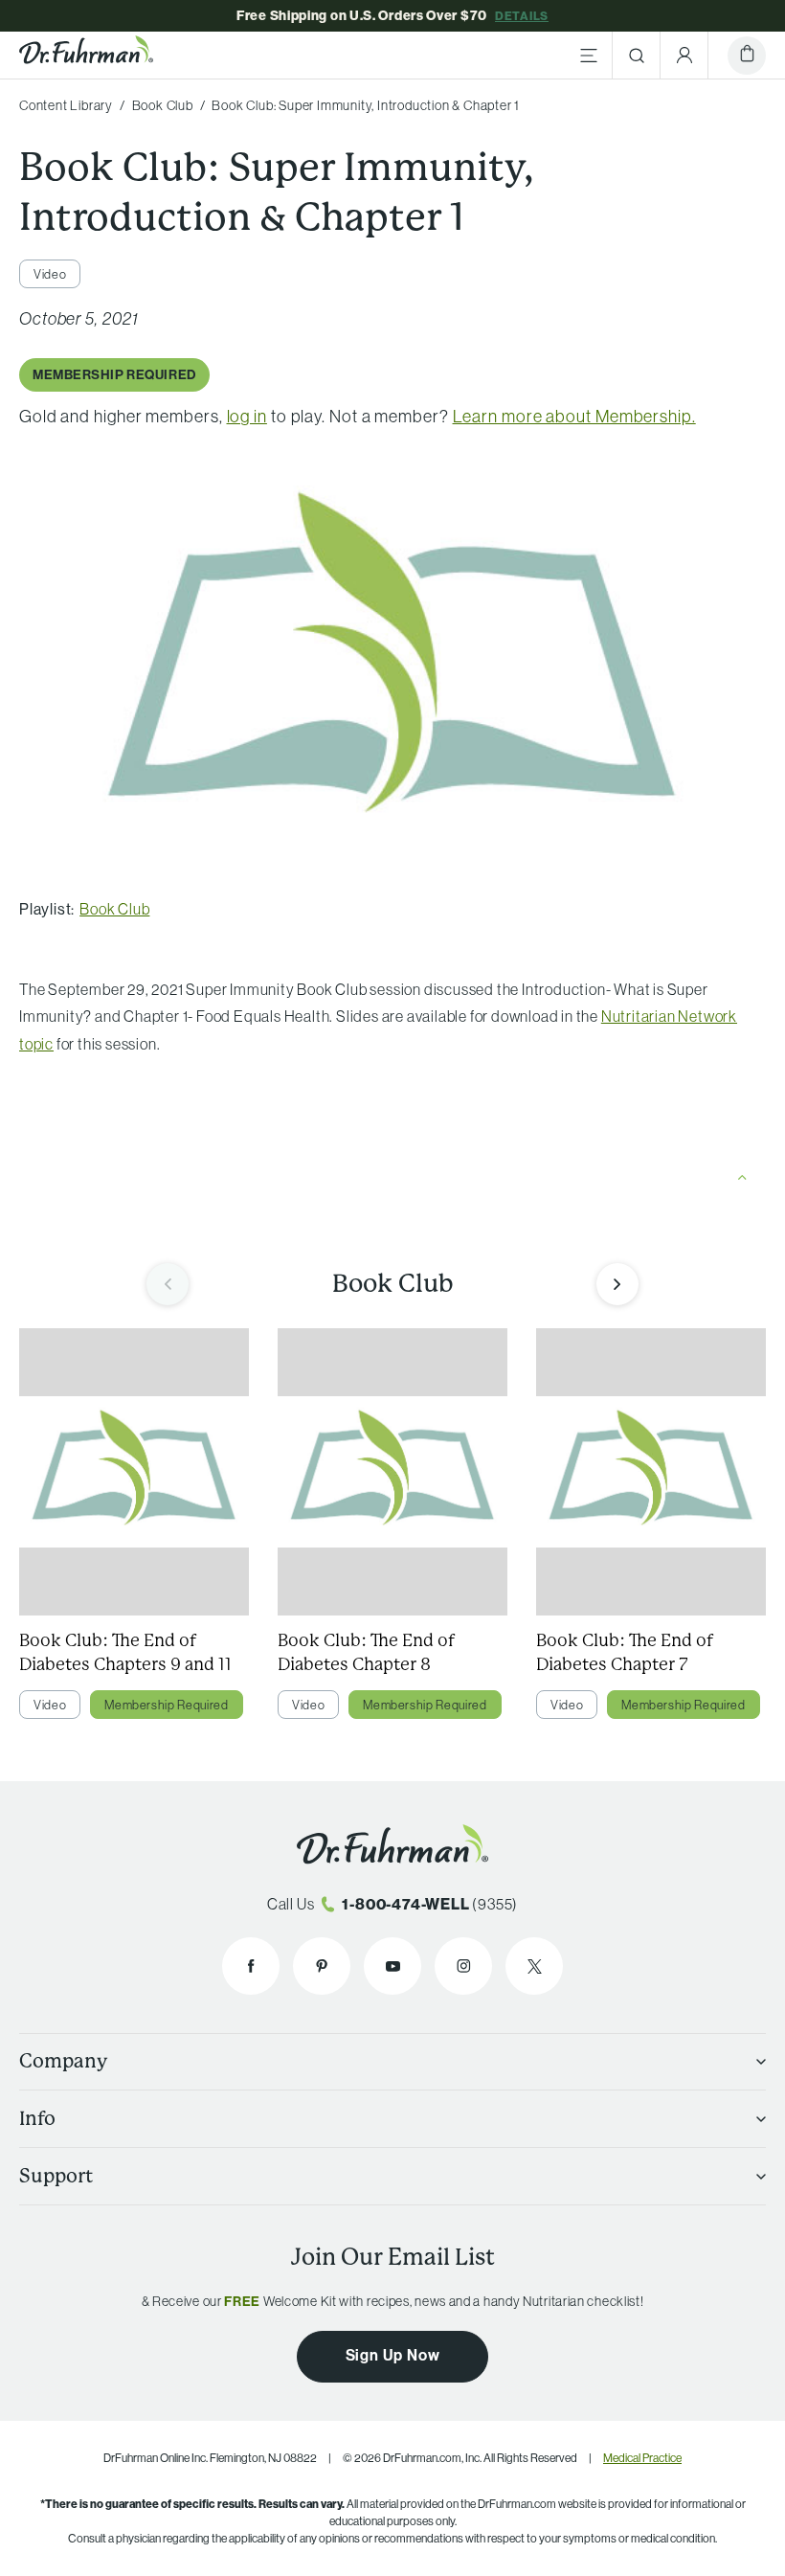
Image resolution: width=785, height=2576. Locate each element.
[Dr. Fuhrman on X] (534, 1966)
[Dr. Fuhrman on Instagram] (463, 1966)
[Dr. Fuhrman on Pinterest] (322, 1966)
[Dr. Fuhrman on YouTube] (392, 1966)
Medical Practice (642, 2458)
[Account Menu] (684, 56)
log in (247, 416)
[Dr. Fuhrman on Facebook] (251, 1966)
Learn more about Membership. (574, 416)
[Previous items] (168, 1284)
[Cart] (747, 56)
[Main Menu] (589, 56)
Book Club (114, 909)
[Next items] (617, 1284)
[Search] (637, 56)
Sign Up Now (393, 2355)
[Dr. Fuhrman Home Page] (86, 55)
